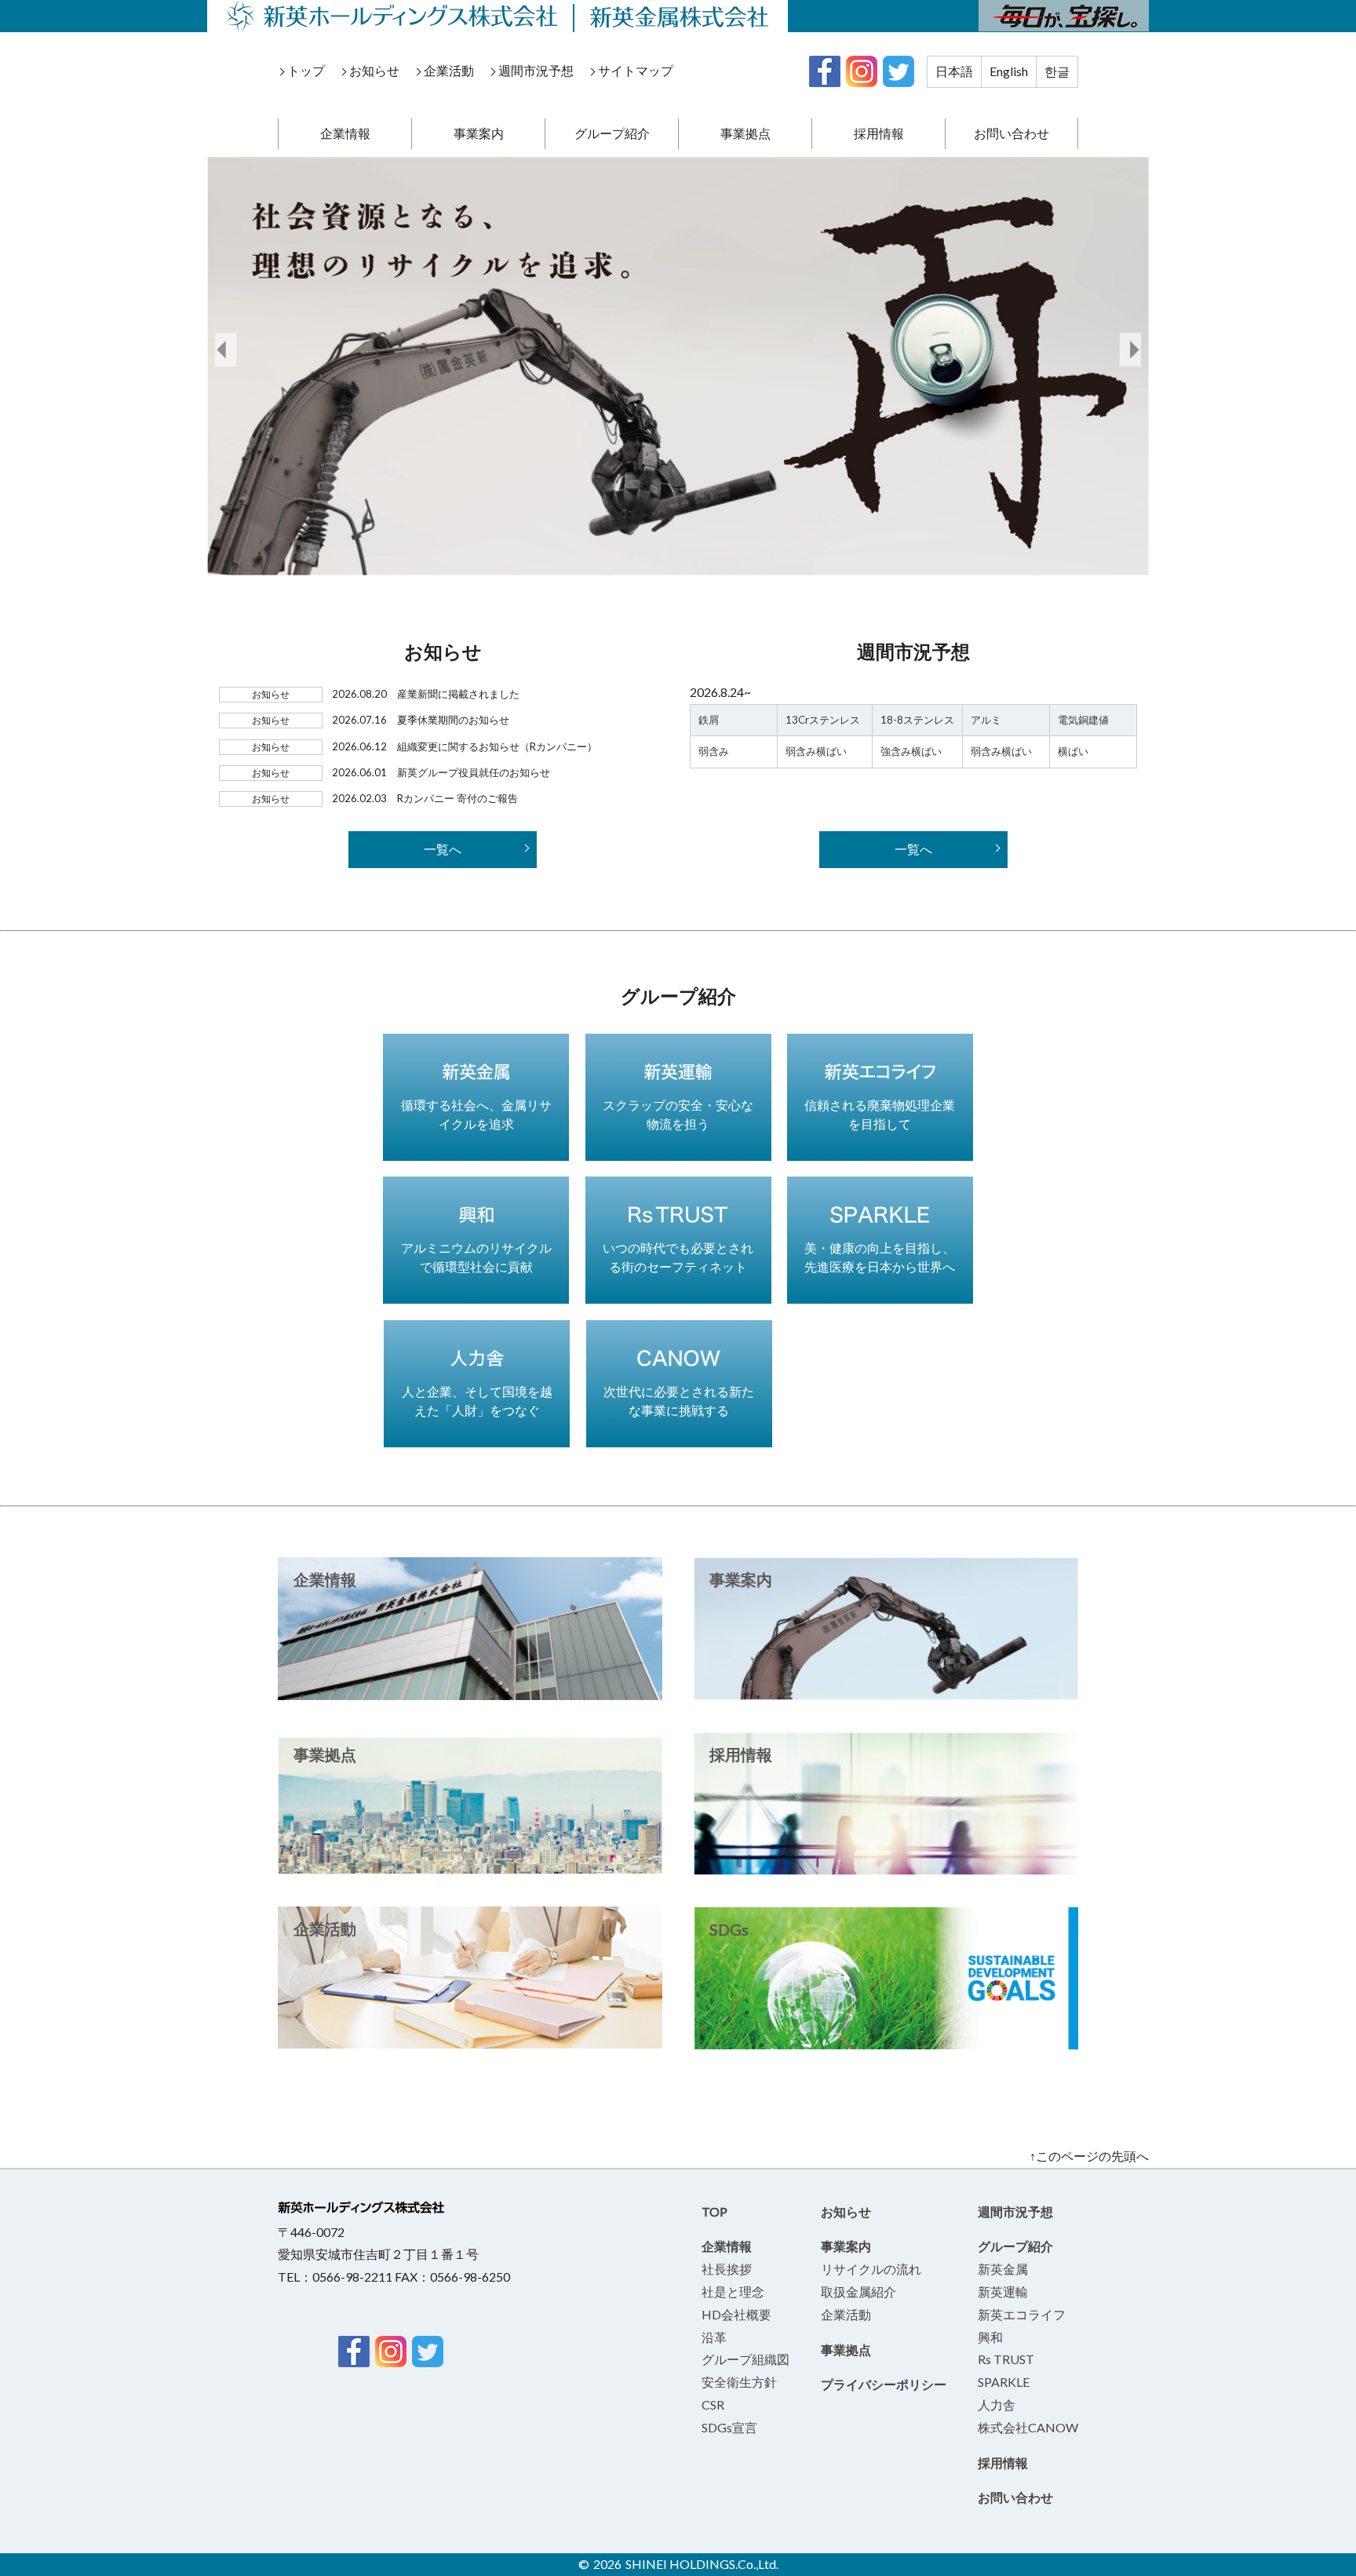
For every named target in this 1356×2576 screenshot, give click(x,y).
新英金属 (1003, 2269)
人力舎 (997, 2405)
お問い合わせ (1012, 133)
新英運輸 (1003, 2291)
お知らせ (374, 70)
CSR (713, 2405)
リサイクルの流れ (871, 2269)
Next (1130, 350)
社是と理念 (733, 2291)
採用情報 (879, 133)
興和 (990, 2337)
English (1009, 71)
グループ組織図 (745, 2359)
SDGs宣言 (729, 2427)
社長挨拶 (727, 2269)
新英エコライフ (1022, 2314)
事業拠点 (745, 133)
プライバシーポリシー (884, 2384)
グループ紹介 (612, 133)
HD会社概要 (736, 2314)
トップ (306, 70)
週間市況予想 (536, 70)
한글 (1057, 71)
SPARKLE (1004, 2382)
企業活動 (449, 70)
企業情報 (345, 133)
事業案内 (479, 133)
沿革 (714, 2337)
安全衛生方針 (739, 2382)
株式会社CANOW (1028, 2427)
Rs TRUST (1006, 2359)
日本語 (954, 71)
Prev (226, 350)
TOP (714, 2211)
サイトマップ (636, 70)
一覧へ (443, 849)
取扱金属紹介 (858, 2291)
